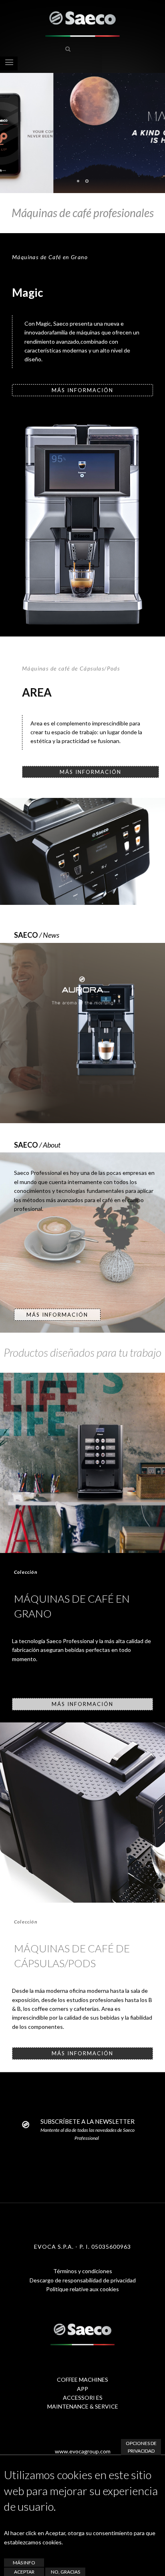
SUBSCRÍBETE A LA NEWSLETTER (88, 2121)
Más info (24, 2563)
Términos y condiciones (83, 2271)
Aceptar (24, 2572)
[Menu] (9, 63)
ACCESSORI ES (83, 2398)
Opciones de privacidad (141, 2447)
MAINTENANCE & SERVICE (83, 2406)
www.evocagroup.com (83, 2451)
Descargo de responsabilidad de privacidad (83, 2280)
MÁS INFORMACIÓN (82, 390)
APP (82, 2389)
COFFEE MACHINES (82, 2380)
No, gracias (65, 2572)
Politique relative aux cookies (82, 2289)
